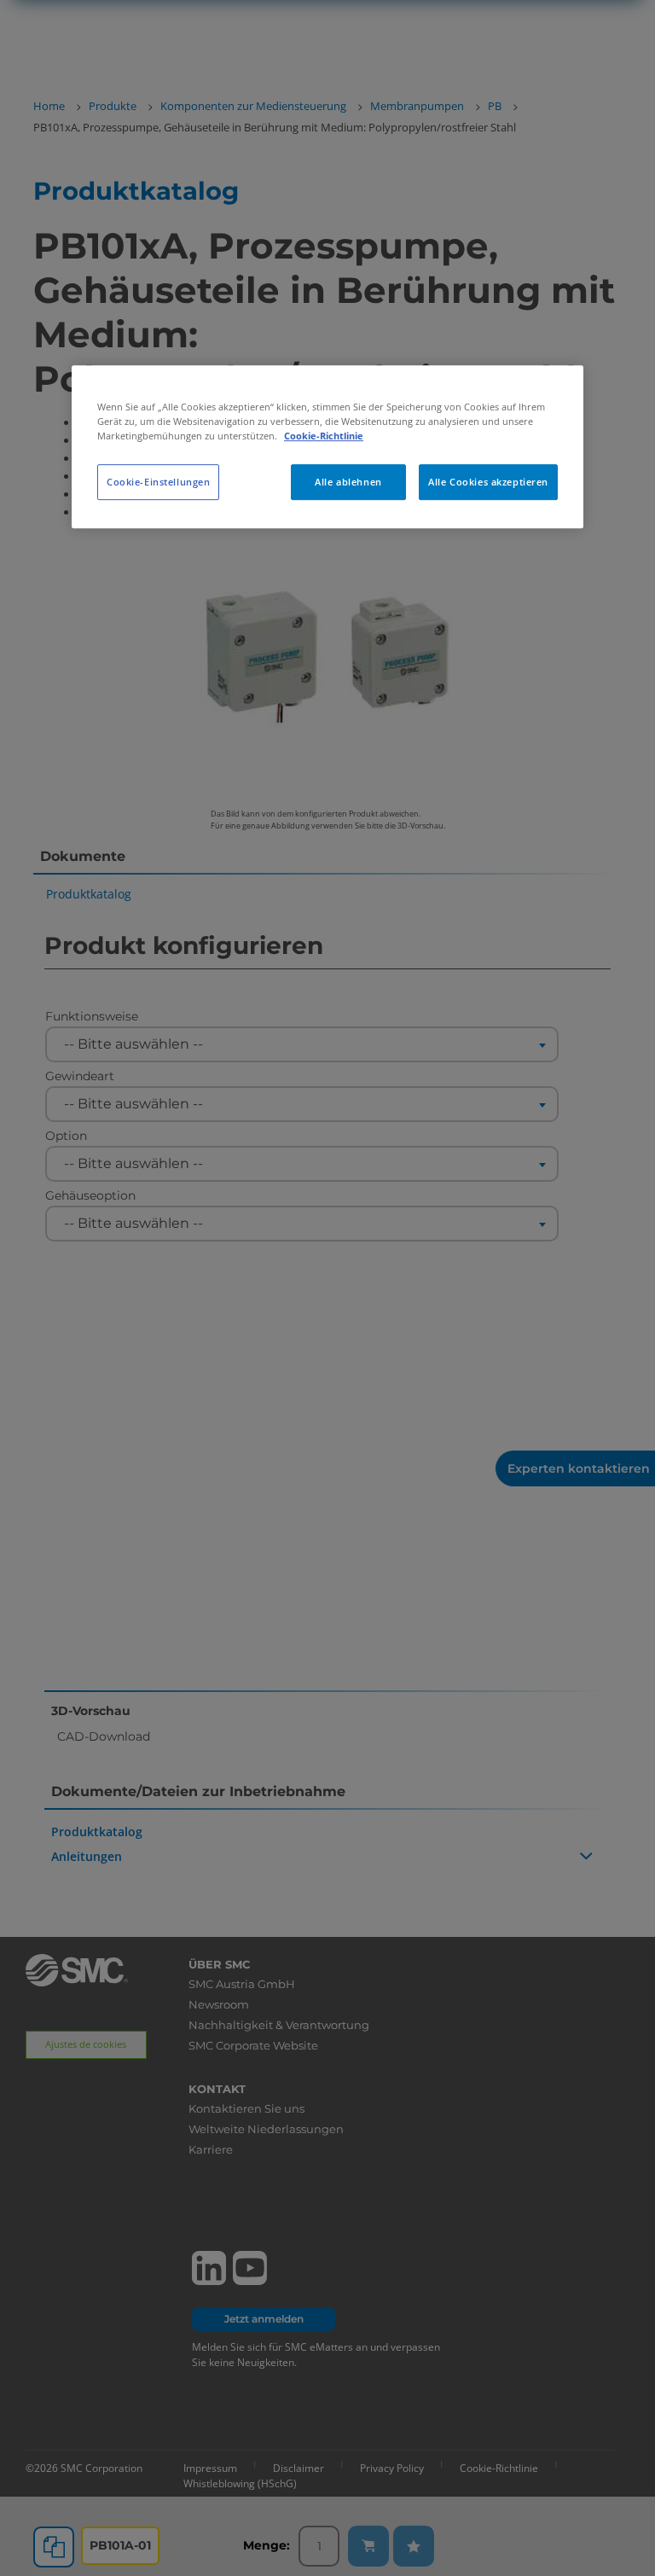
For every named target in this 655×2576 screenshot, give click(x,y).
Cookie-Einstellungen (158, 482)
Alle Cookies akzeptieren (488, 482)
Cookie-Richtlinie (324, 436)
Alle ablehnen (348, 482)
